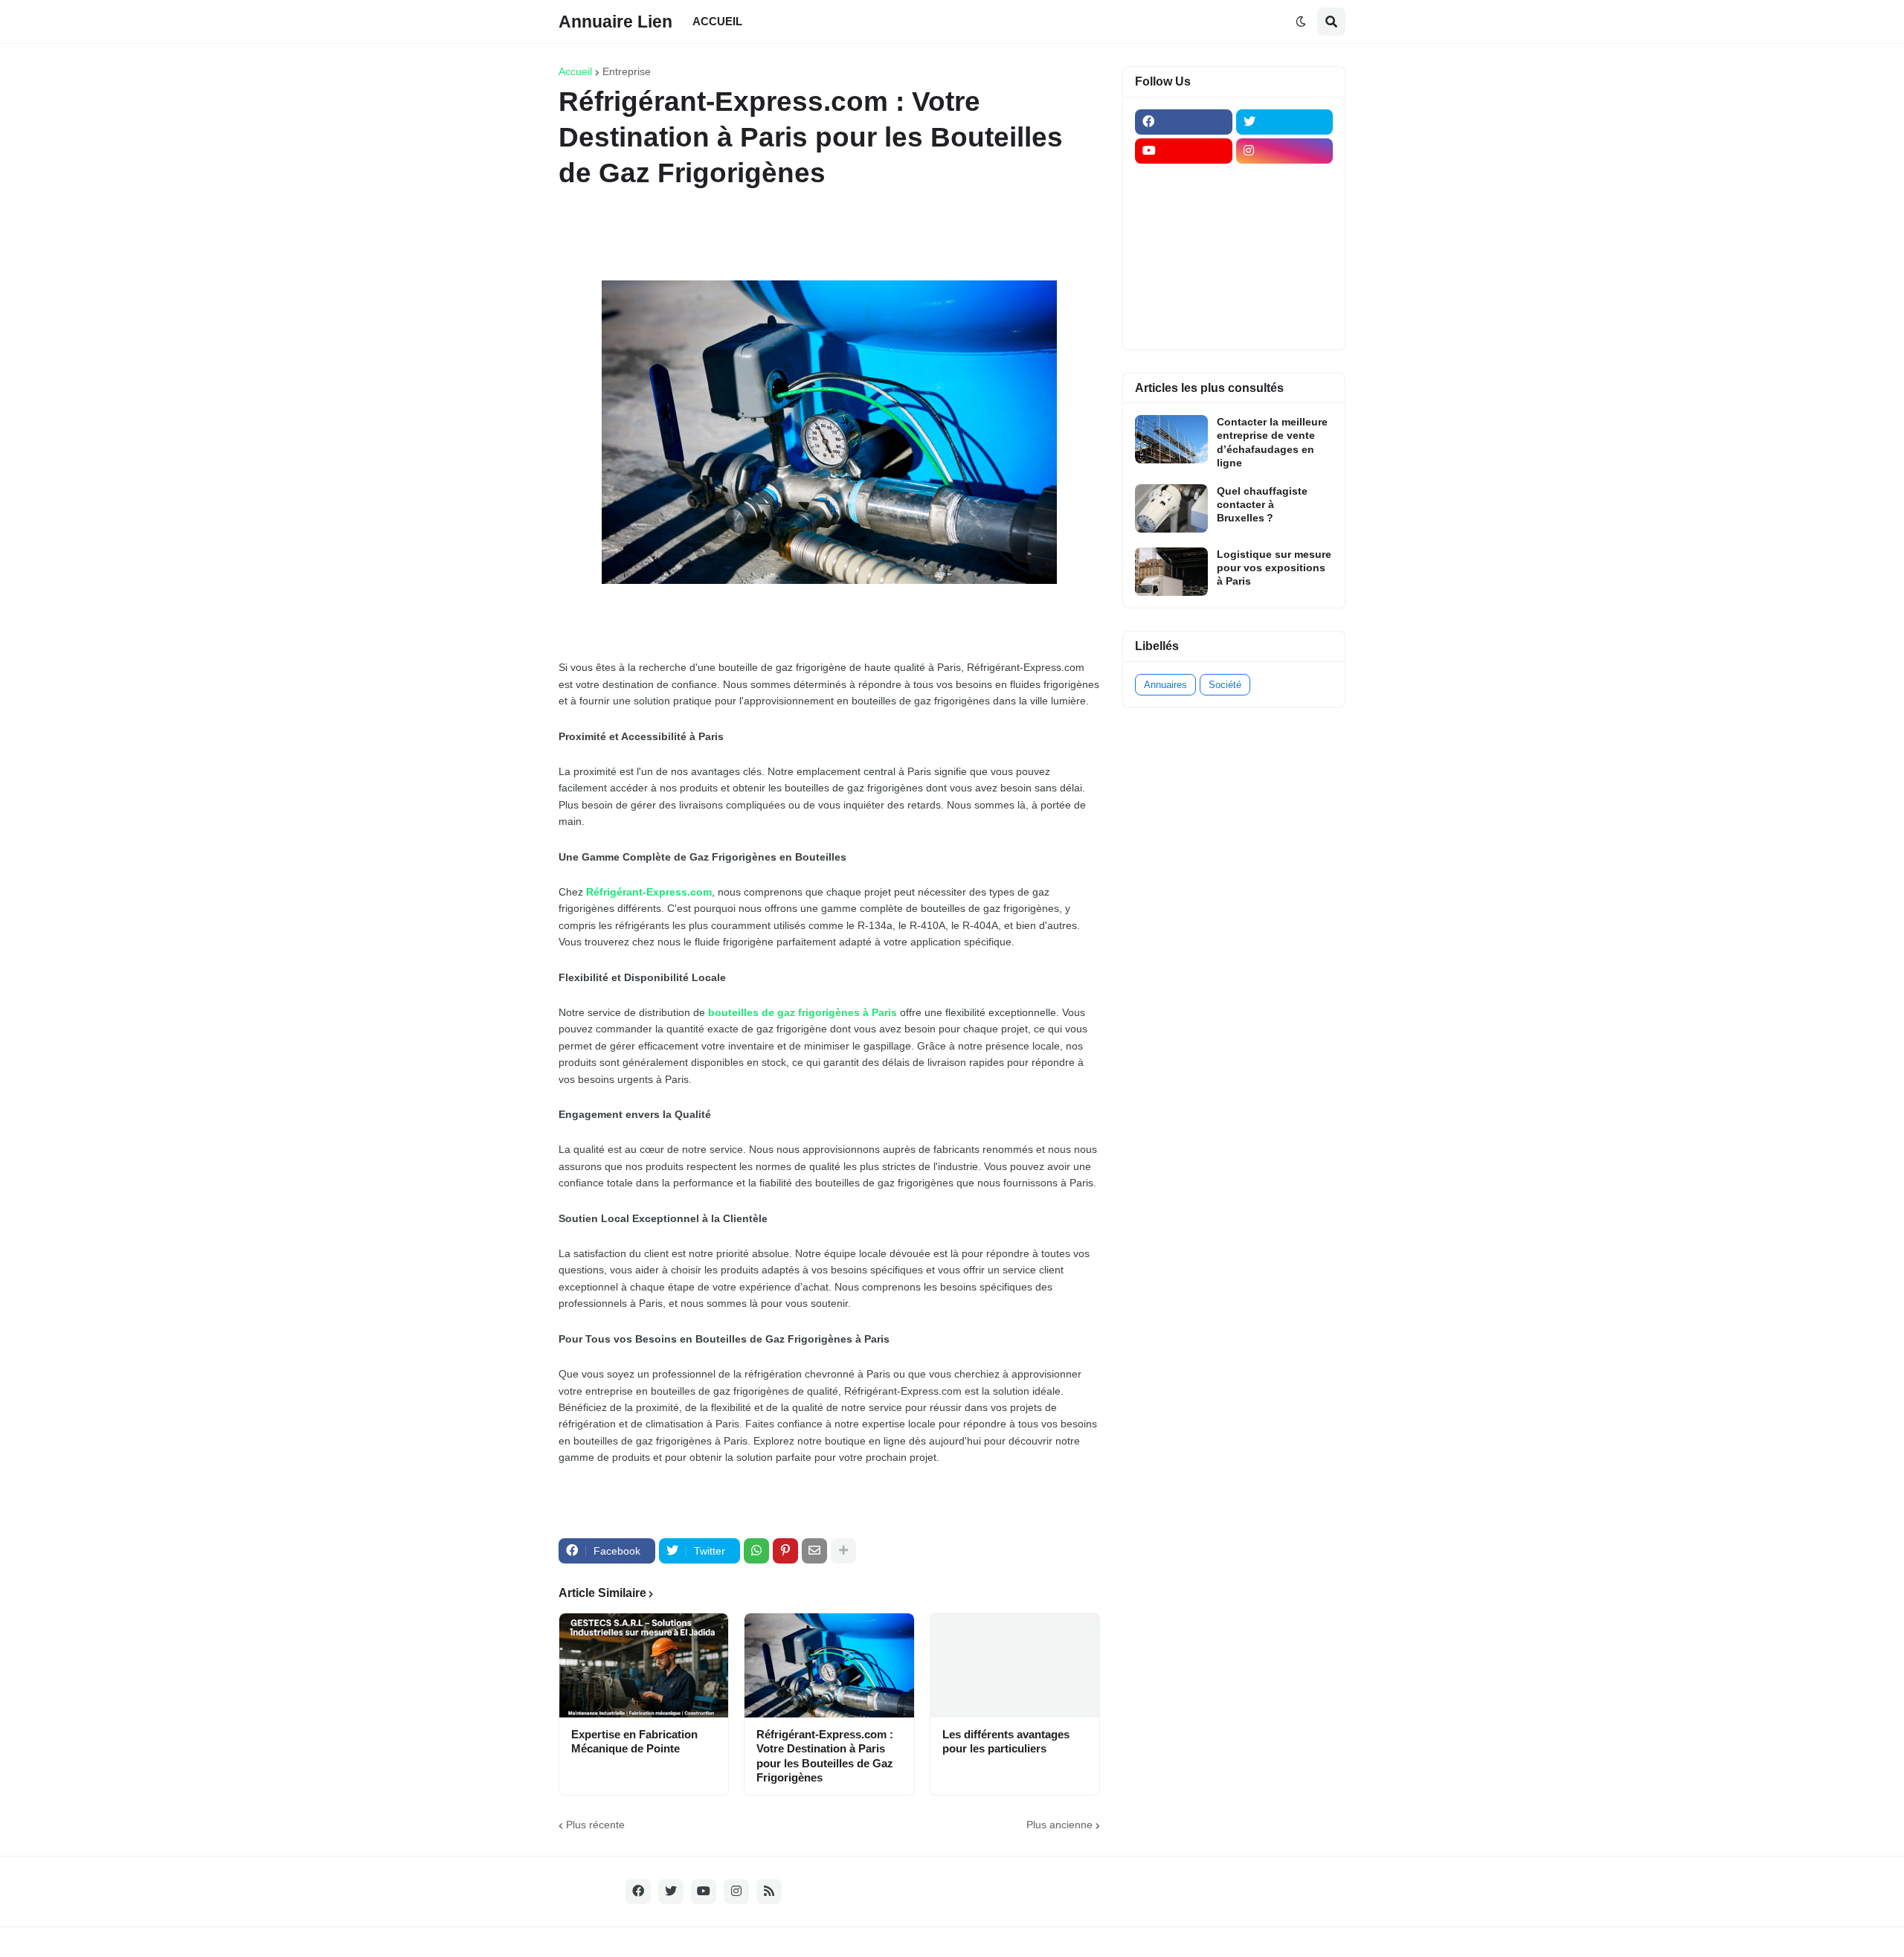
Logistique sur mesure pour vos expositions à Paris (1274, 568)
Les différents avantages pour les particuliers (1006, 1742)
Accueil (575, 71)
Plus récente (595, 1825)
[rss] (769, 1892)
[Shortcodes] (1184, 325)
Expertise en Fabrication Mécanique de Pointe (634, 1742)
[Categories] (1184, 296)
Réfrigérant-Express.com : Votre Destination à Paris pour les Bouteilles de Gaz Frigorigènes (825, 1756)
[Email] (814, 1551)
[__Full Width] (1184, 180)
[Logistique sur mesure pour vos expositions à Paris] (1171, 572)
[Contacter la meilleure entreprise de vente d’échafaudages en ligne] (1171, 439)
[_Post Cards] (1184, 209)
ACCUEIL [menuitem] (717, 21)
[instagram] (1285, 151)
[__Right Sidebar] (1285, 180)
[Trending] (1285, 267)
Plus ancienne (1059, 1825)
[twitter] (1285, 122)
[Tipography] (1285, 296)
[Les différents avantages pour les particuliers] (1015, 1665)
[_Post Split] (1285, 209)
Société (1225, 685)
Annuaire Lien (615, 21)
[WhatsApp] (756, 1551)
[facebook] (1184, 122)
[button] (1301, 22)
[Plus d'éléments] (843, 1551)
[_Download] (1184, 238)
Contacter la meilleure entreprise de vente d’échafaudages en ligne (1272, 442)
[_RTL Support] (1184, 267)
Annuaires (1165, 685)
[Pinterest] (785, 1551)
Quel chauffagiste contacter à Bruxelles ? (1262, 504)
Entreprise (627, 71)
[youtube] (1184, 151)
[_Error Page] (1285, 238)
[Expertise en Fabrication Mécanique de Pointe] (644, 1665)
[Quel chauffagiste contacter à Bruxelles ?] (1171, 508)
